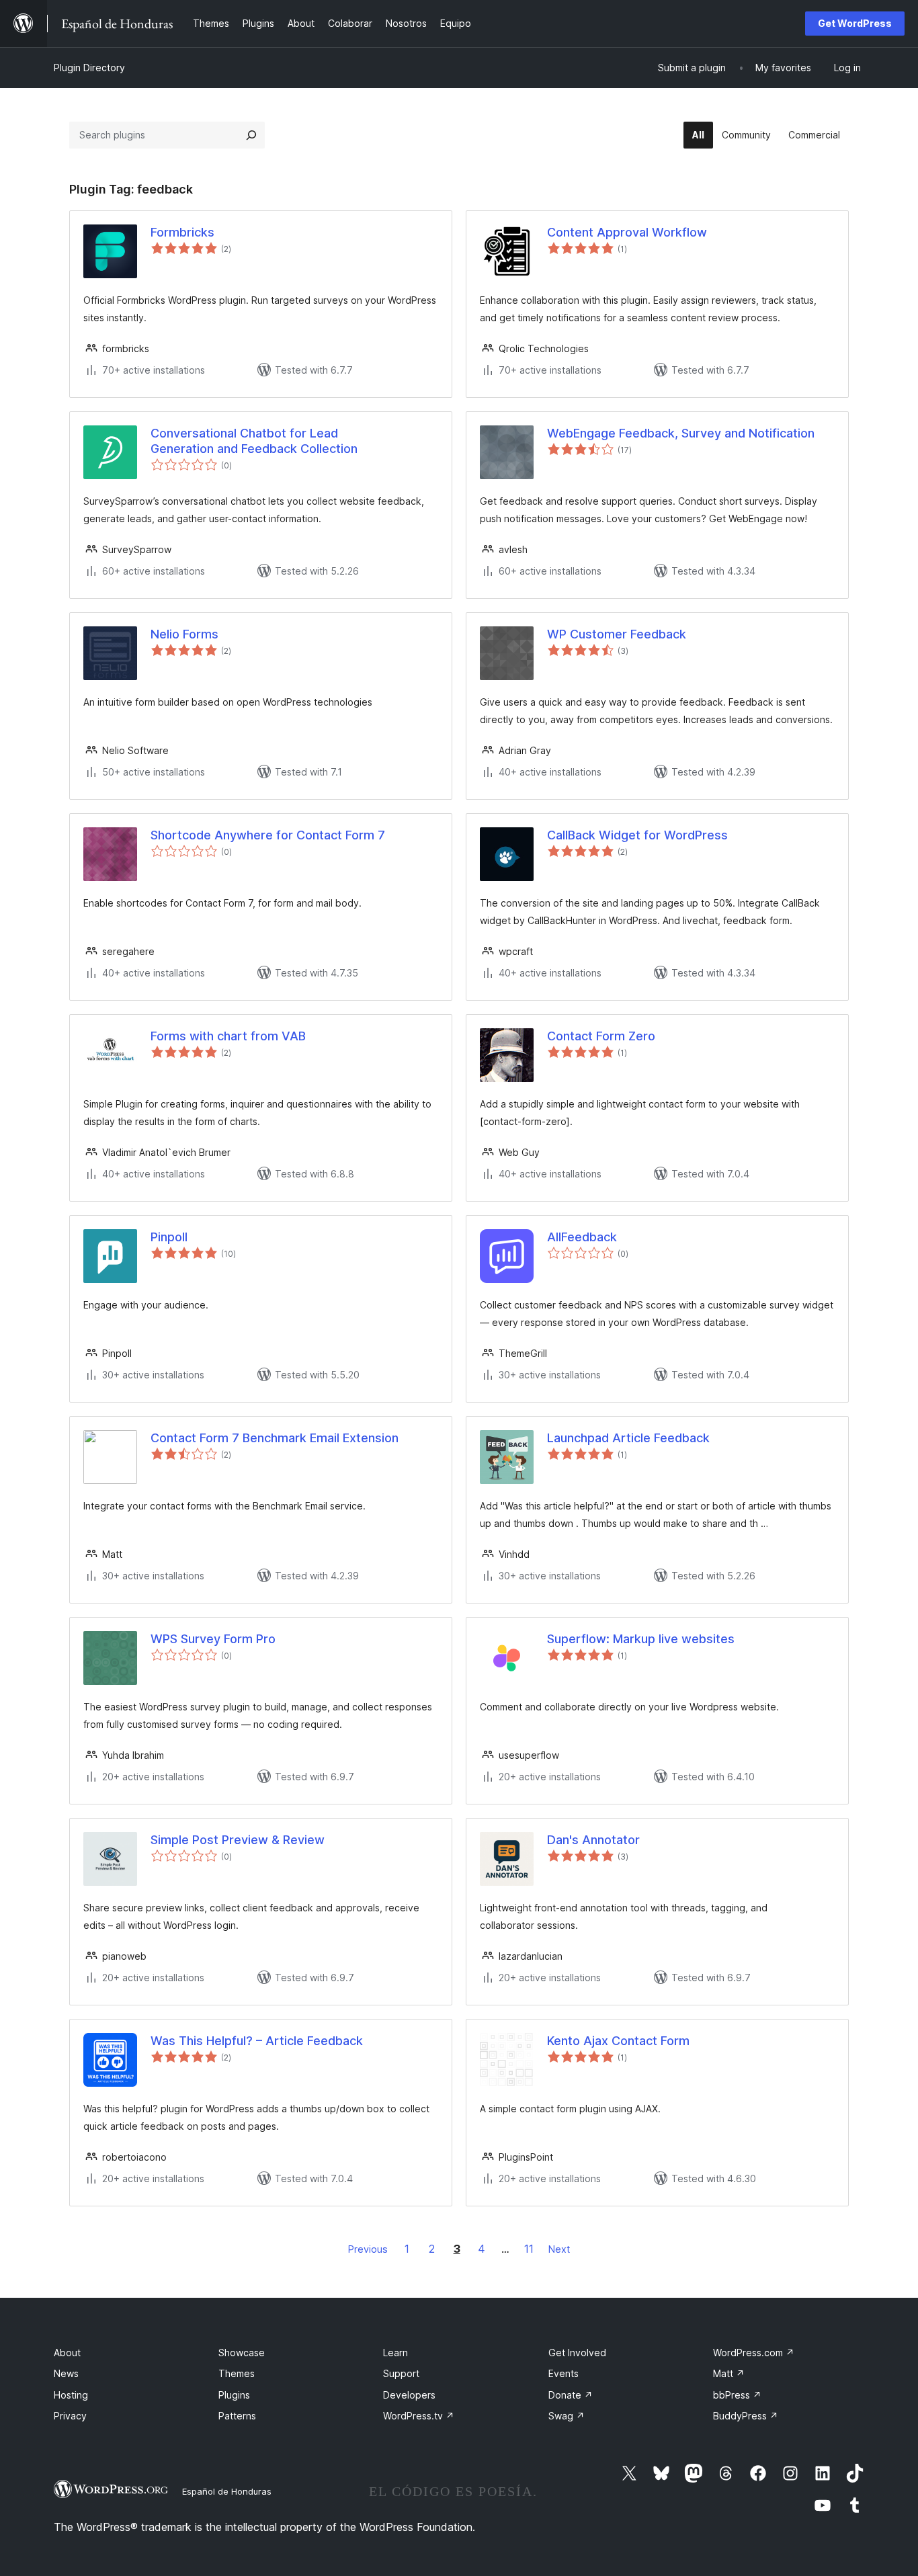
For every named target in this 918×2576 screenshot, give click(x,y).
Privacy (70, 2416)
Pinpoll (169, 1237)
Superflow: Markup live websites (641, 1639)
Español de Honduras (227, 2491)
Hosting (71, 2395)
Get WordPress (855, 23)
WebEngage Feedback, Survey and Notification (681, 433)
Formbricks (182, 232)
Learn (395, 2353)
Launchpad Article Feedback (628, 1438)
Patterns (237, 2416)
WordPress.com (754, 2353)
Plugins (234, 2395)
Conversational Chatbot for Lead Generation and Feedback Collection (254, 441)
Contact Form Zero (601, 1036)
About (67, 2353)
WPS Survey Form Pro (213, 1639)
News (66, 2373)
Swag (567, 2416)
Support (401, 2373)
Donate (571, 2395)
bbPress (737, 2395)
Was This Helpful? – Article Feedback (257, 2041)
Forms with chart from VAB (228, 1036)
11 (529, 2249)
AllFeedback (582, 1237)
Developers (409, 2395)
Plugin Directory (89, 68)
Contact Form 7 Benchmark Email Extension (275, 1438)
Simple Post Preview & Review (238, 1840)
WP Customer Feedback (617, 634)
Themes (237, 2373)
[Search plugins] (251, 135)
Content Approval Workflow (627, 232)
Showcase (242, 2353)
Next (559, 2249)
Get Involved (577, 2353)
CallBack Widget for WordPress (637, 835)
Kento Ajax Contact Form (618, 2041)
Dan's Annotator (593, 1840)
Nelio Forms (184, 634)
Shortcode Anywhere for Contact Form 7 (268, 835)
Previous (368, 2249)
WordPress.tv (419, 2416)
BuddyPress (746, 2416)
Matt (729, 2373)
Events (564, 2373)
